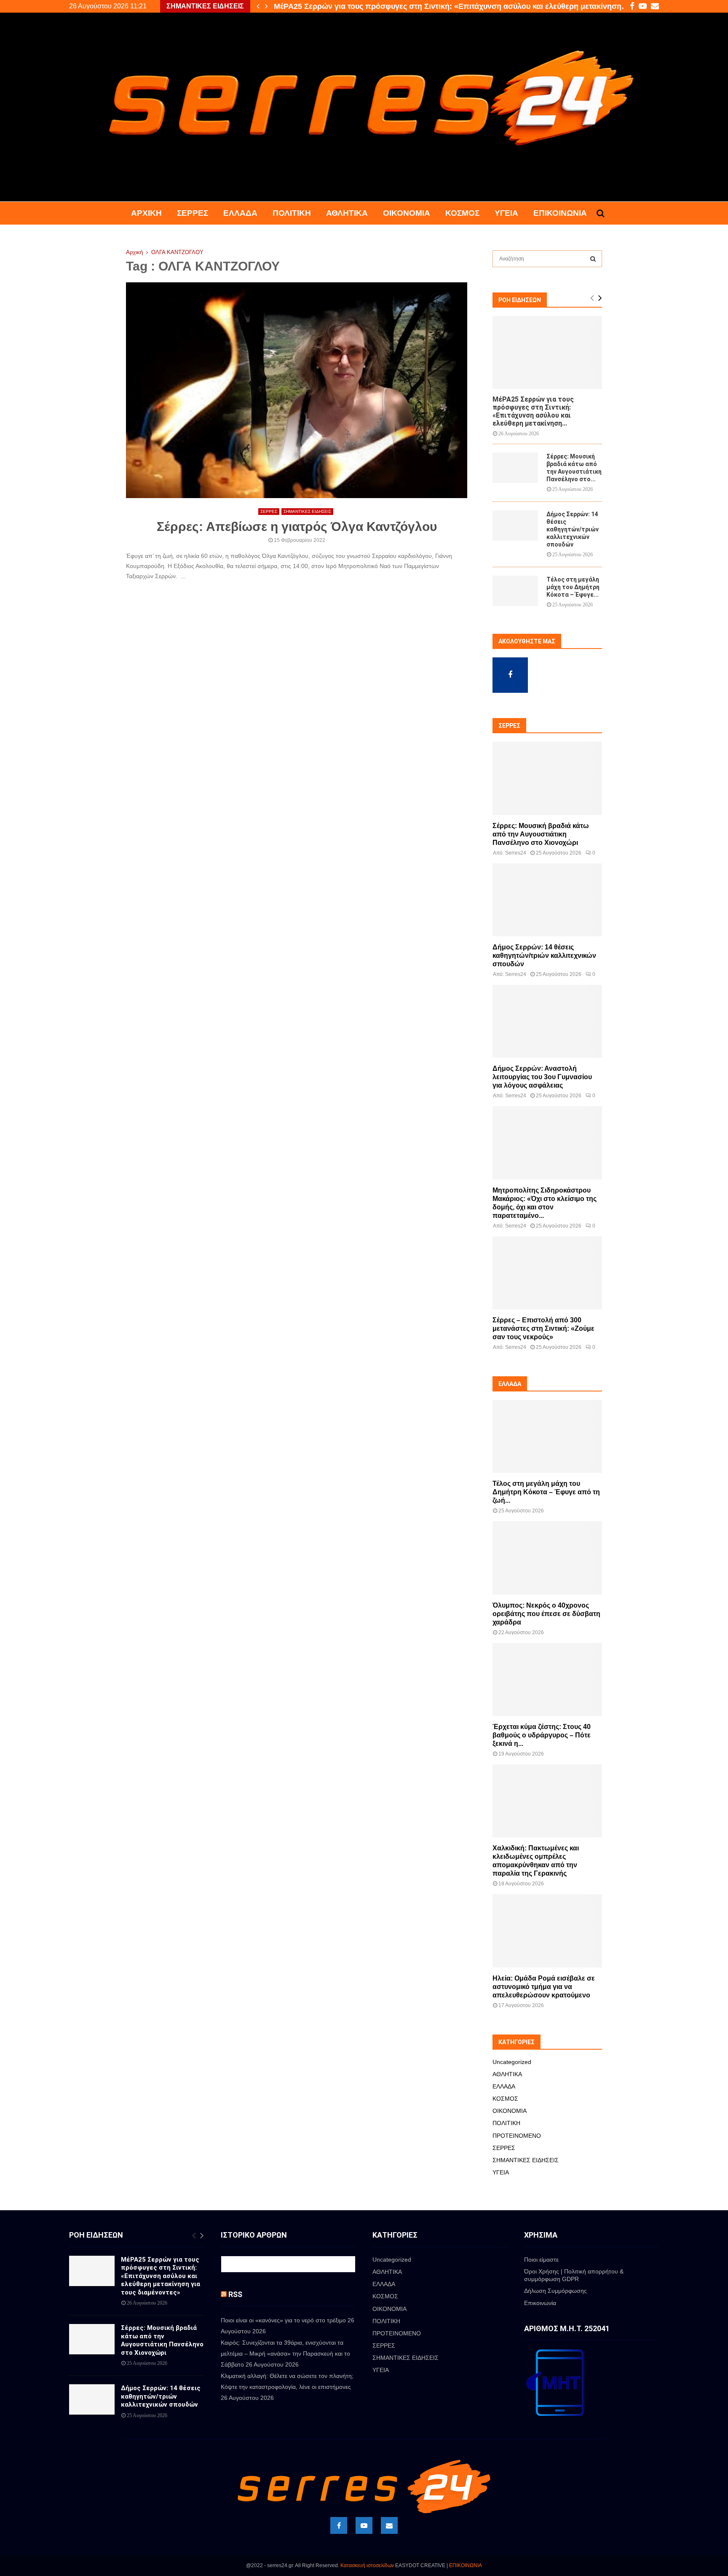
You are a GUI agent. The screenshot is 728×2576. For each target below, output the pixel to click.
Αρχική (146, 213)
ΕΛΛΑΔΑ (240, 213)
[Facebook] (339, 2525)
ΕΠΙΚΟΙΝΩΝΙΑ (466, 2565)
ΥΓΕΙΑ (506, 213)
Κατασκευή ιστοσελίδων (367, 2565)
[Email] (389, 2525)
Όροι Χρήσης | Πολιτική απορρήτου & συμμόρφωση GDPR (574, 2275)
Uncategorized (512, 2062)
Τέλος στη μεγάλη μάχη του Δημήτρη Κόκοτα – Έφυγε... (573, 587)
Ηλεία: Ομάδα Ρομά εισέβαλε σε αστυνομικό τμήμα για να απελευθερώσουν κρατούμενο (544, 1987)
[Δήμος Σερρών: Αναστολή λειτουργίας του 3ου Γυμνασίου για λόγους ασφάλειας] (547, 1021)
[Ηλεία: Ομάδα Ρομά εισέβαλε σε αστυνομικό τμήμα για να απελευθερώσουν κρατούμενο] (547, 1931)
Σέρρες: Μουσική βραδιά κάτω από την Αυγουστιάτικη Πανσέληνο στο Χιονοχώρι (419, 6)
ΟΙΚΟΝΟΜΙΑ (407, 213)
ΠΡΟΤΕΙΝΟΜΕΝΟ (517, 2136)
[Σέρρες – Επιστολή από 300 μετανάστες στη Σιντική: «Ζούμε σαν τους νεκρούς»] (547, 1273)
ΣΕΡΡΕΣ (193, 213)
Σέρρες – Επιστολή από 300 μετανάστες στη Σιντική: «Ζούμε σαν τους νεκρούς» (543, 1328)
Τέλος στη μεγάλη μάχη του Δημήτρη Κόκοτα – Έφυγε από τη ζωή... (546, 1492)
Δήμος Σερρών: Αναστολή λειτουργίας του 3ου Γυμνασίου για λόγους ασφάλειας (542, 1077)
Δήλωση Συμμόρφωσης (555, 2291)
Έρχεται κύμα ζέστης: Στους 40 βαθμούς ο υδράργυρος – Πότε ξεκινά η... (542, 1735)
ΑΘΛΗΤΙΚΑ (347, 213)
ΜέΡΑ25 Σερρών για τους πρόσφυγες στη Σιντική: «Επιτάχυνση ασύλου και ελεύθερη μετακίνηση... (533, 411)
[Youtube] (364, 2525)
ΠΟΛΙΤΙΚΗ (292, 213)
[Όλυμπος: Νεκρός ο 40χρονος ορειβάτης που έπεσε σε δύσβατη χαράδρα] (547, 1558)
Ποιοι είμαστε (541, 2260)
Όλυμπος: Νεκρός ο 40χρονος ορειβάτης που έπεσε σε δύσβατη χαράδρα (546, 1614)
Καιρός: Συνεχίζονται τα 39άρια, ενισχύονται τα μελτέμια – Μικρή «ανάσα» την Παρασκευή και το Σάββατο (285, 2354)
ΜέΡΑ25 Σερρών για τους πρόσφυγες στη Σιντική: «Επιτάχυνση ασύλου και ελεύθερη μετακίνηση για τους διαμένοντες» (161, 2276)
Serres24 (516, 853)
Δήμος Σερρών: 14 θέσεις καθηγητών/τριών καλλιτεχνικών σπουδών (573, 529)
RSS (235, 2294)
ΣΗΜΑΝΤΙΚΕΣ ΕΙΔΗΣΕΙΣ (307, 511)
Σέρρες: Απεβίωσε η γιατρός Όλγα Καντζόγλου (297, 527)
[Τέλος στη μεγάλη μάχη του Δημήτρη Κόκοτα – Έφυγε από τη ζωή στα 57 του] (515, 591)
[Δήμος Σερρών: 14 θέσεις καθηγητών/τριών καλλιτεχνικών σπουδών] (515, 525)
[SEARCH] (593, 259)
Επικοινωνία (560, 213)
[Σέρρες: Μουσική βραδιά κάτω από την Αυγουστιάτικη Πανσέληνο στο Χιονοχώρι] (515, 468)
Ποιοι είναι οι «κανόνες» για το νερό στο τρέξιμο (283, 2320)
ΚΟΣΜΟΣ (462, 213)
